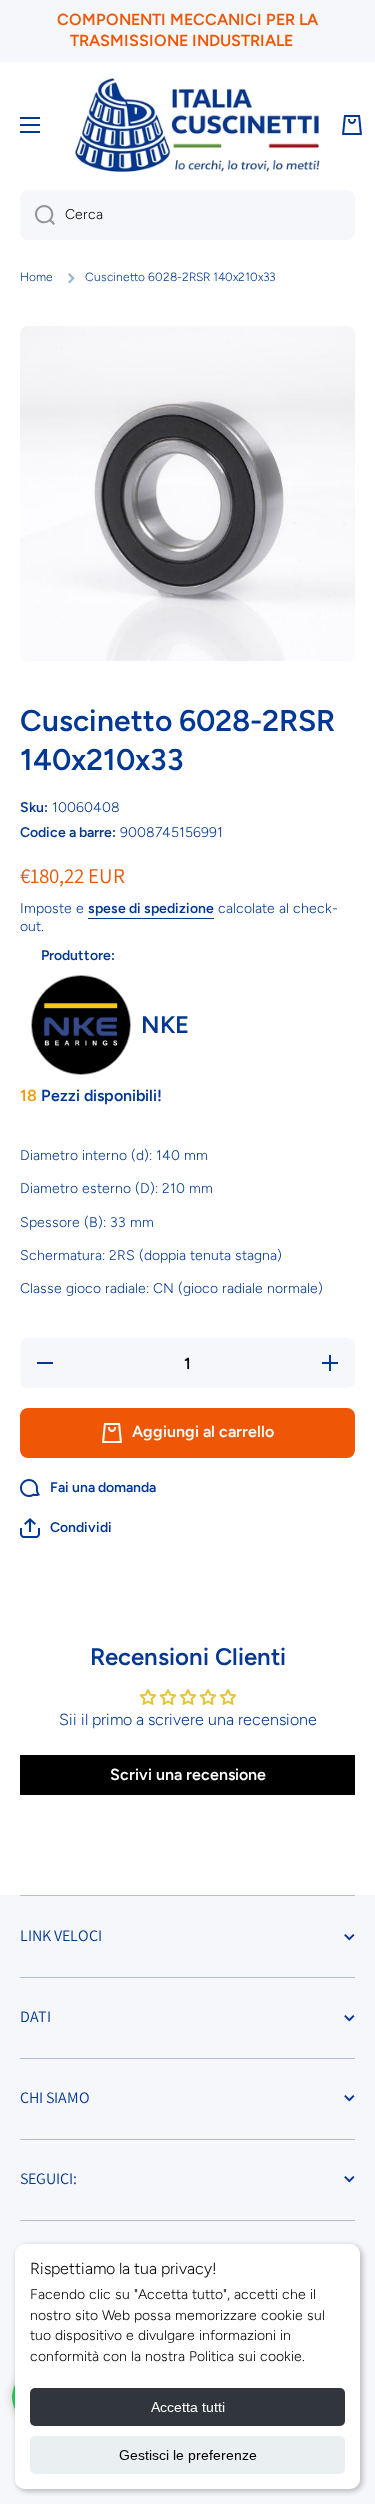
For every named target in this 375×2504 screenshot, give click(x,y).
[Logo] (197, 125)
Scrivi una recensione (188, 1774)
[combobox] (187, 215)
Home (36, 277)
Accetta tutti (188, 2407)
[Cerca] (37, 215)
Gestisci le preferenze (188, 2455)
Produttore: (78, 955)
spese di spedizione (151, 908)
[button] (66, 1528)
